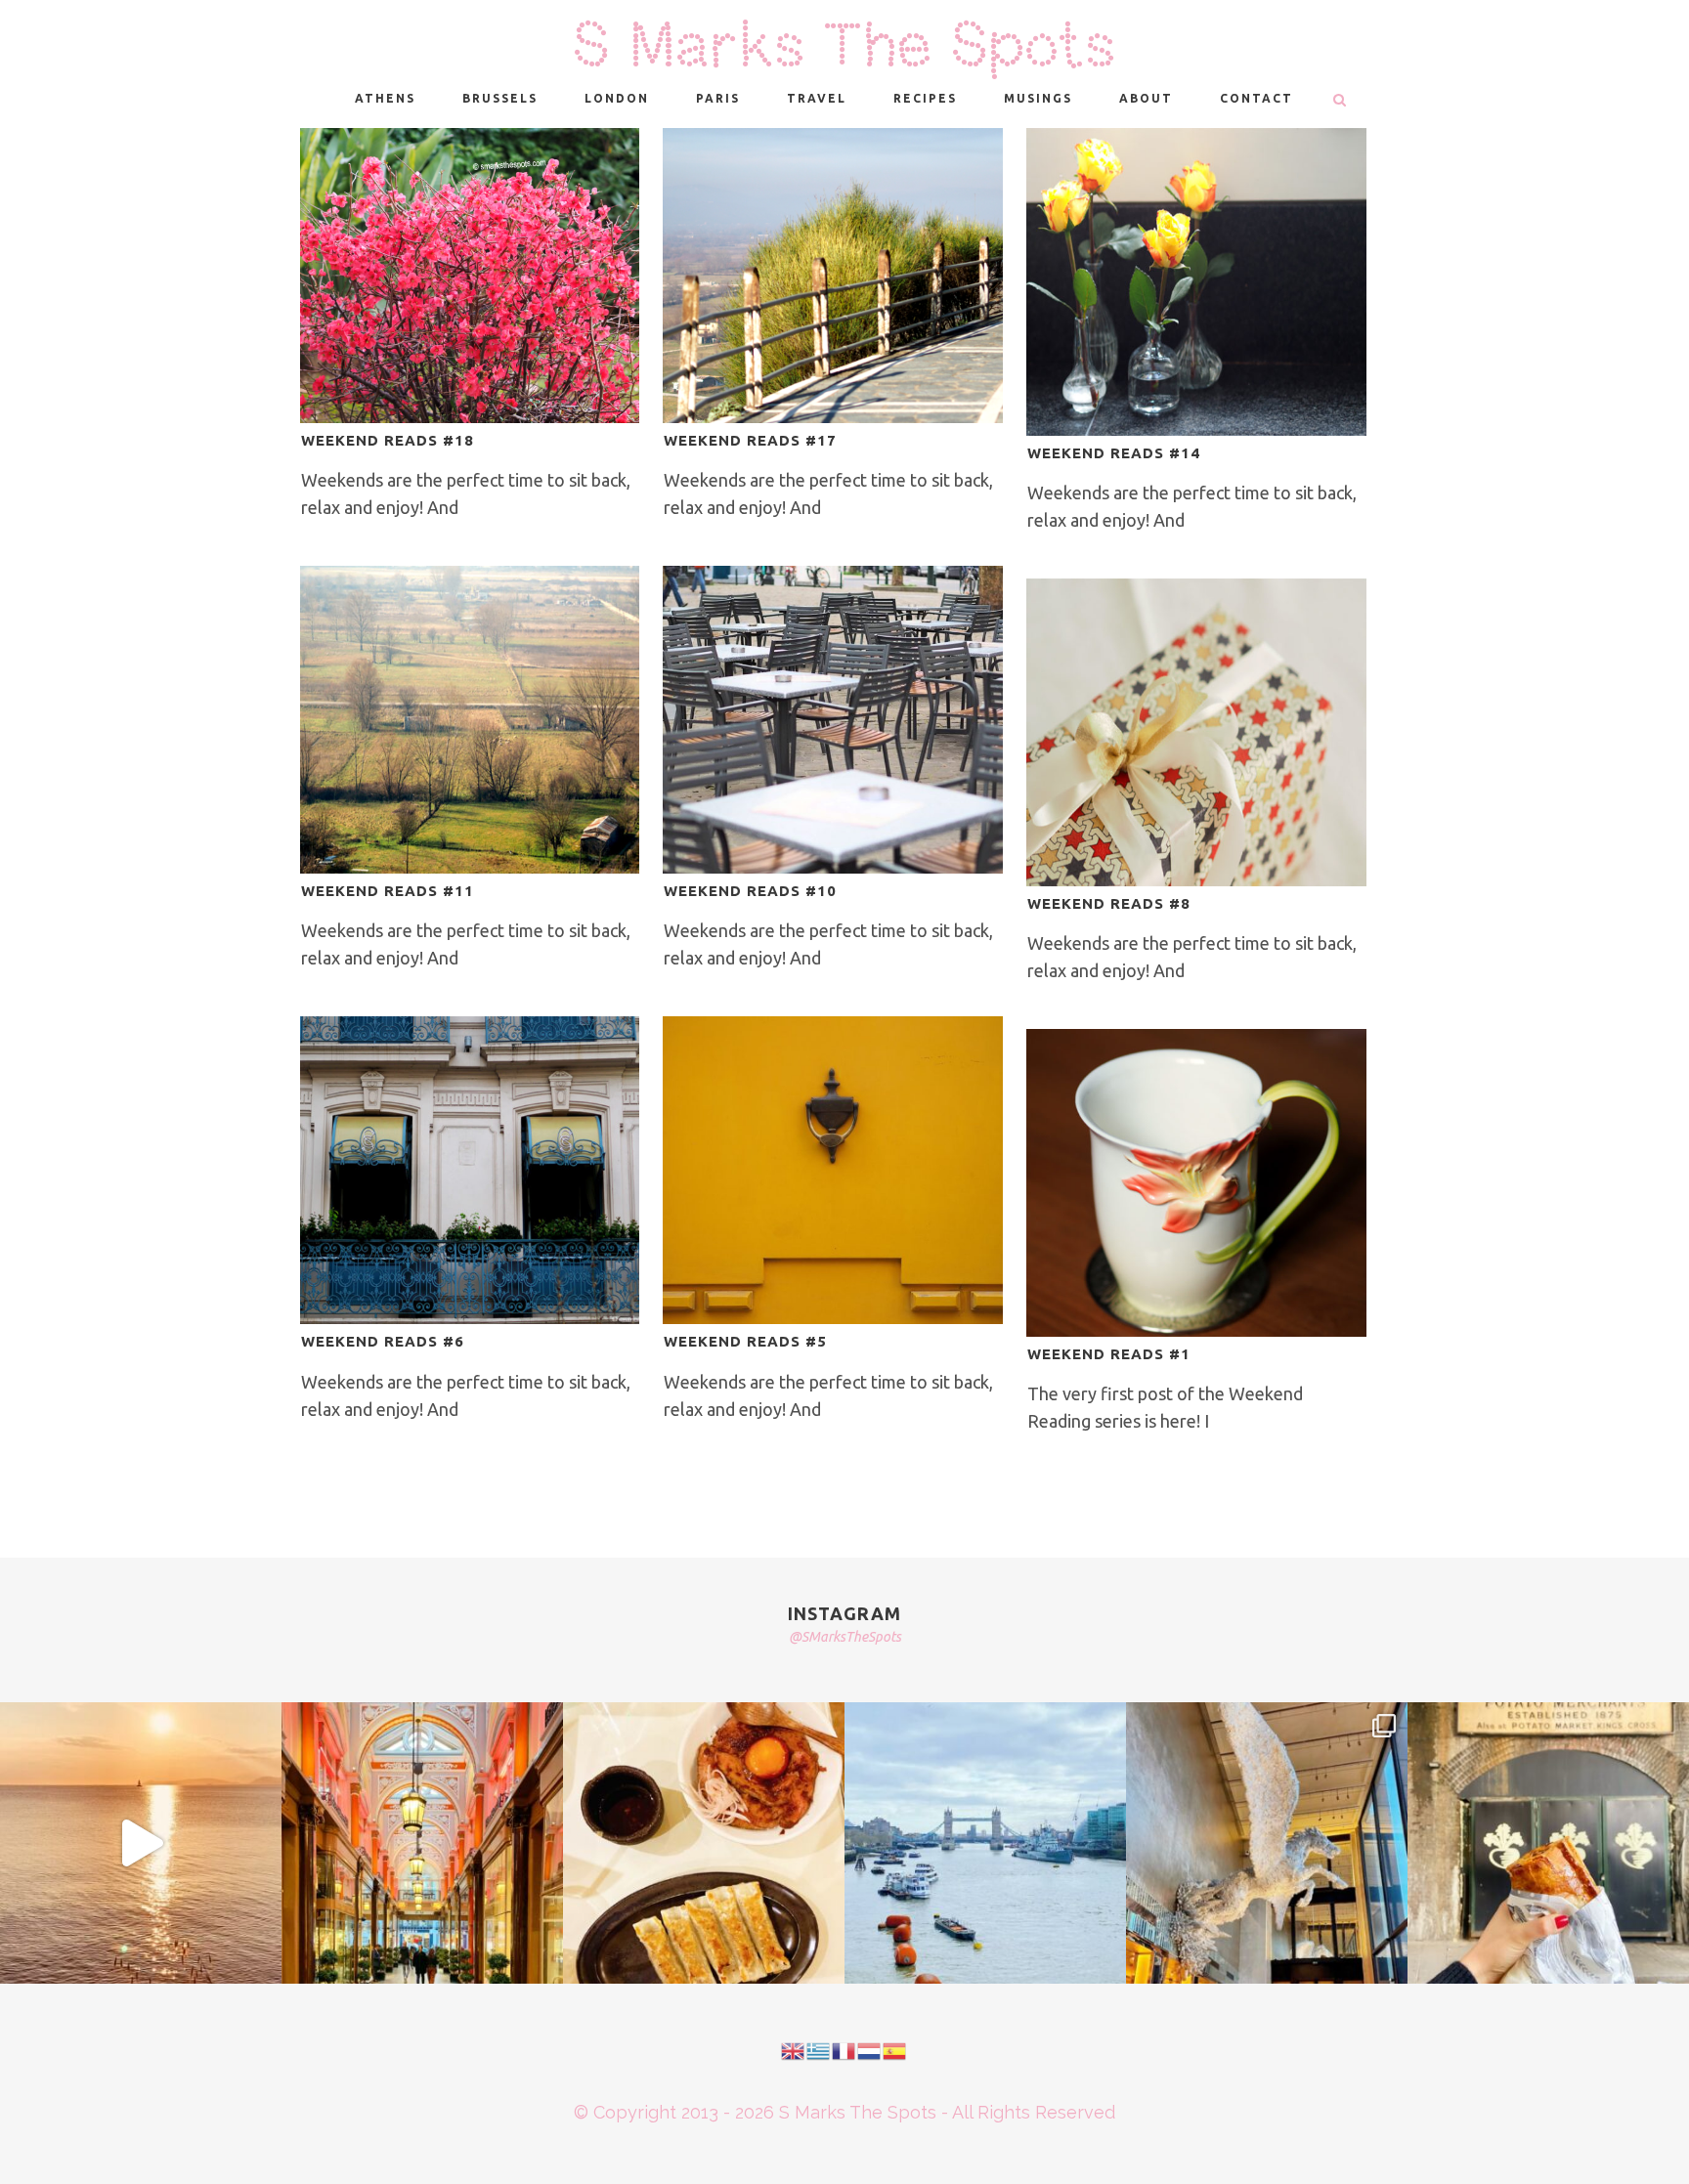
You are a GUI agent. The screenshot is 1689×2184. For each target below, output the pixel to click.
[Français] (844, 2049)
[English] (794, 2049)
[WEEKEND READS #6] (470, 1170)
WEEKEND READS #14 (1114, 453)
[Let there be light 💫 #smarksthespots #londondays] (1267, 1843)
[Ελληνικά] (819, 2049)
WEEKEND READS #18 (388, 440)
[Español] (895, 2049)
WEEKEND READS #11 (388, 891)
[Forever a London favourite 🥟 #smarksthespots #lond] (704, 1843)
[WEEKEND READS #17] (833, 276)
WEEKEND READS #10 (750, 891)
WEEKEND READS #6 (383, 1341)
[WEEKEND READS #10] (833, 720)
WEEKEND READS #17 (750, 440)
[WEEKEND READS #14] (1196, 282)
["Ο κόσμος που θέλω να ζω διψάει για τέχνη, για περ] (141, 1843)
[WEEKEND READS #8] (1196, 732)
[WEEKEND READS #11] (470, 720)
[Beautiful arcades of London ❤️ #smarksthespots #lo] (422, 1843)
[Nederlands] (870, 2049)
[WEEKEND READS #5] (833, 1170)
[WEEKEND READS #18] (470, 276)
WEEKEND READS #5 (745, 1341)
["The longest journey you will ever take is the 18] (985, 1843)
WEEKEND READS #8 (1109, 903)
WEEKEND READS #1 (1109, 1354)
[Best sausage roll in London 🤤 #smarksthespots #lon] (1548, 1843)
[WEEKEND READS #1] (1196, 1183)
